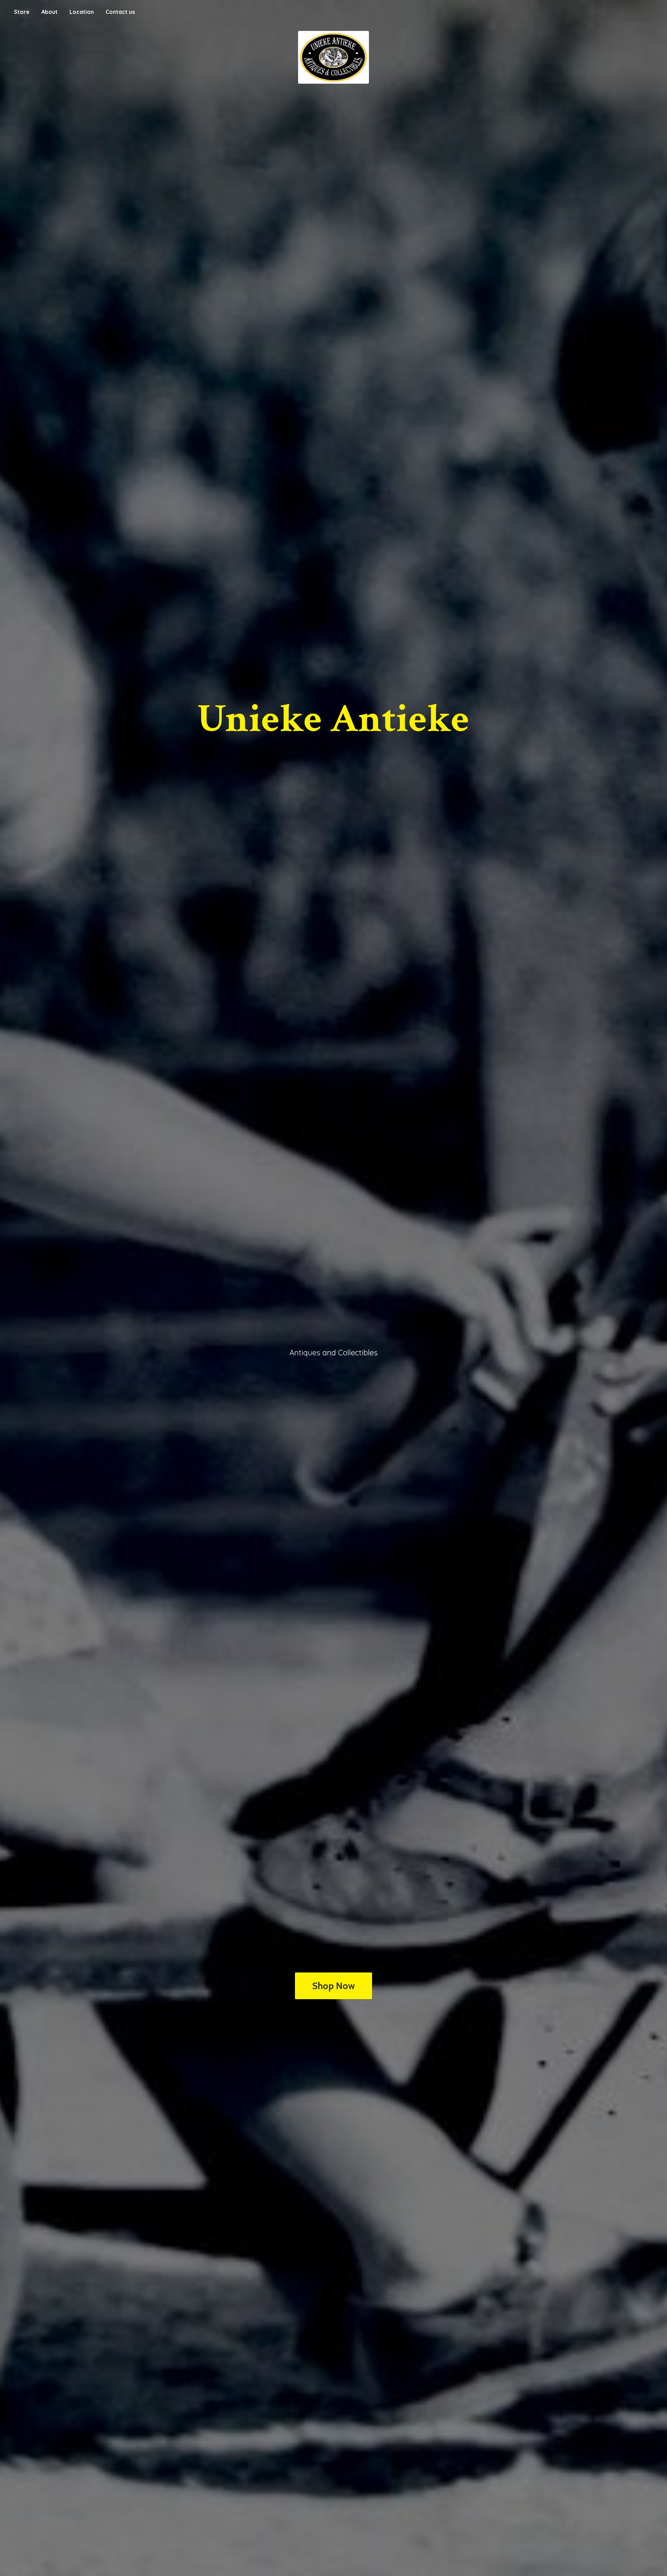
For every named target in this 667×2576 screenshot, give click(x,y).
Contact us (120, 12)
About (50, 12)
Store (22, 12)
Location (82, 12)
